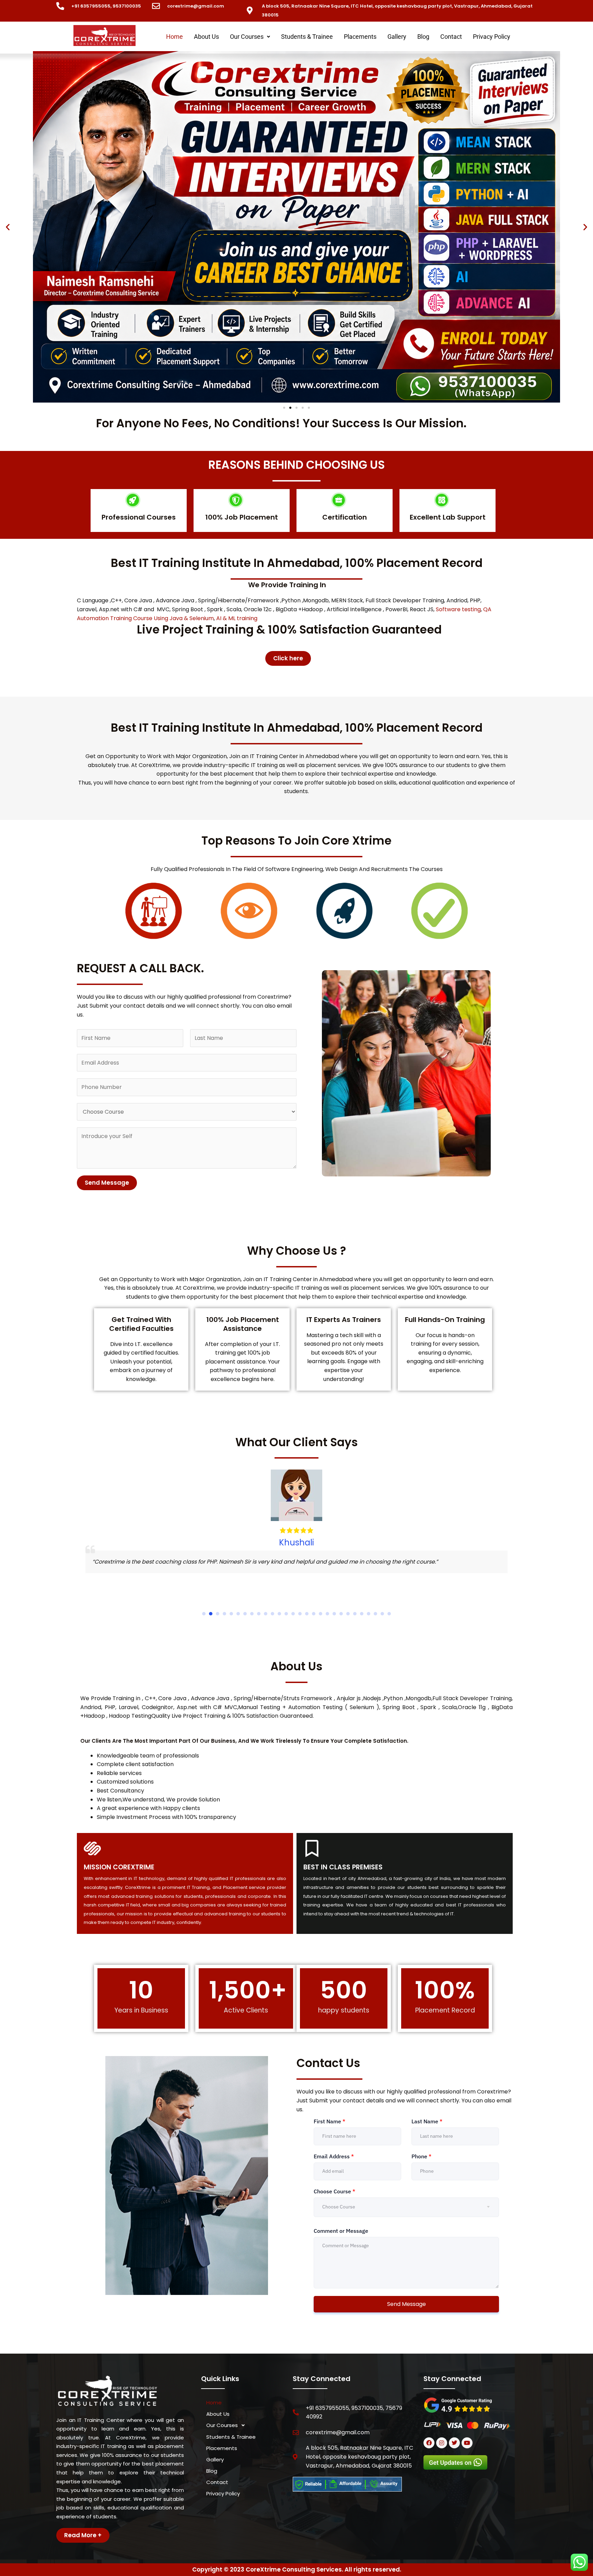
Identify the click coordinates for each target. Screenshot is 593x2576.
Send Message (107, 1183)
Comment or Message (341, 2231)
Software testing (458, 609)
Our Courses (247, 37)
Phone (421, 2156)
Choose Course (334, 2191)
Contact (451, 37)
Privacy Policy (492, 37)
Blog (423, 37)
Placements (360, 37)
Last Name (427, 2121)
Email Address (334, 2156)
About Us (206, 37)
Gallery (397, 37)
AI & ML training (237, 618)
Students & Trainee (307, 37)
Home (175, 37)
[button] (250, 37)
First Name (329, 2121)
